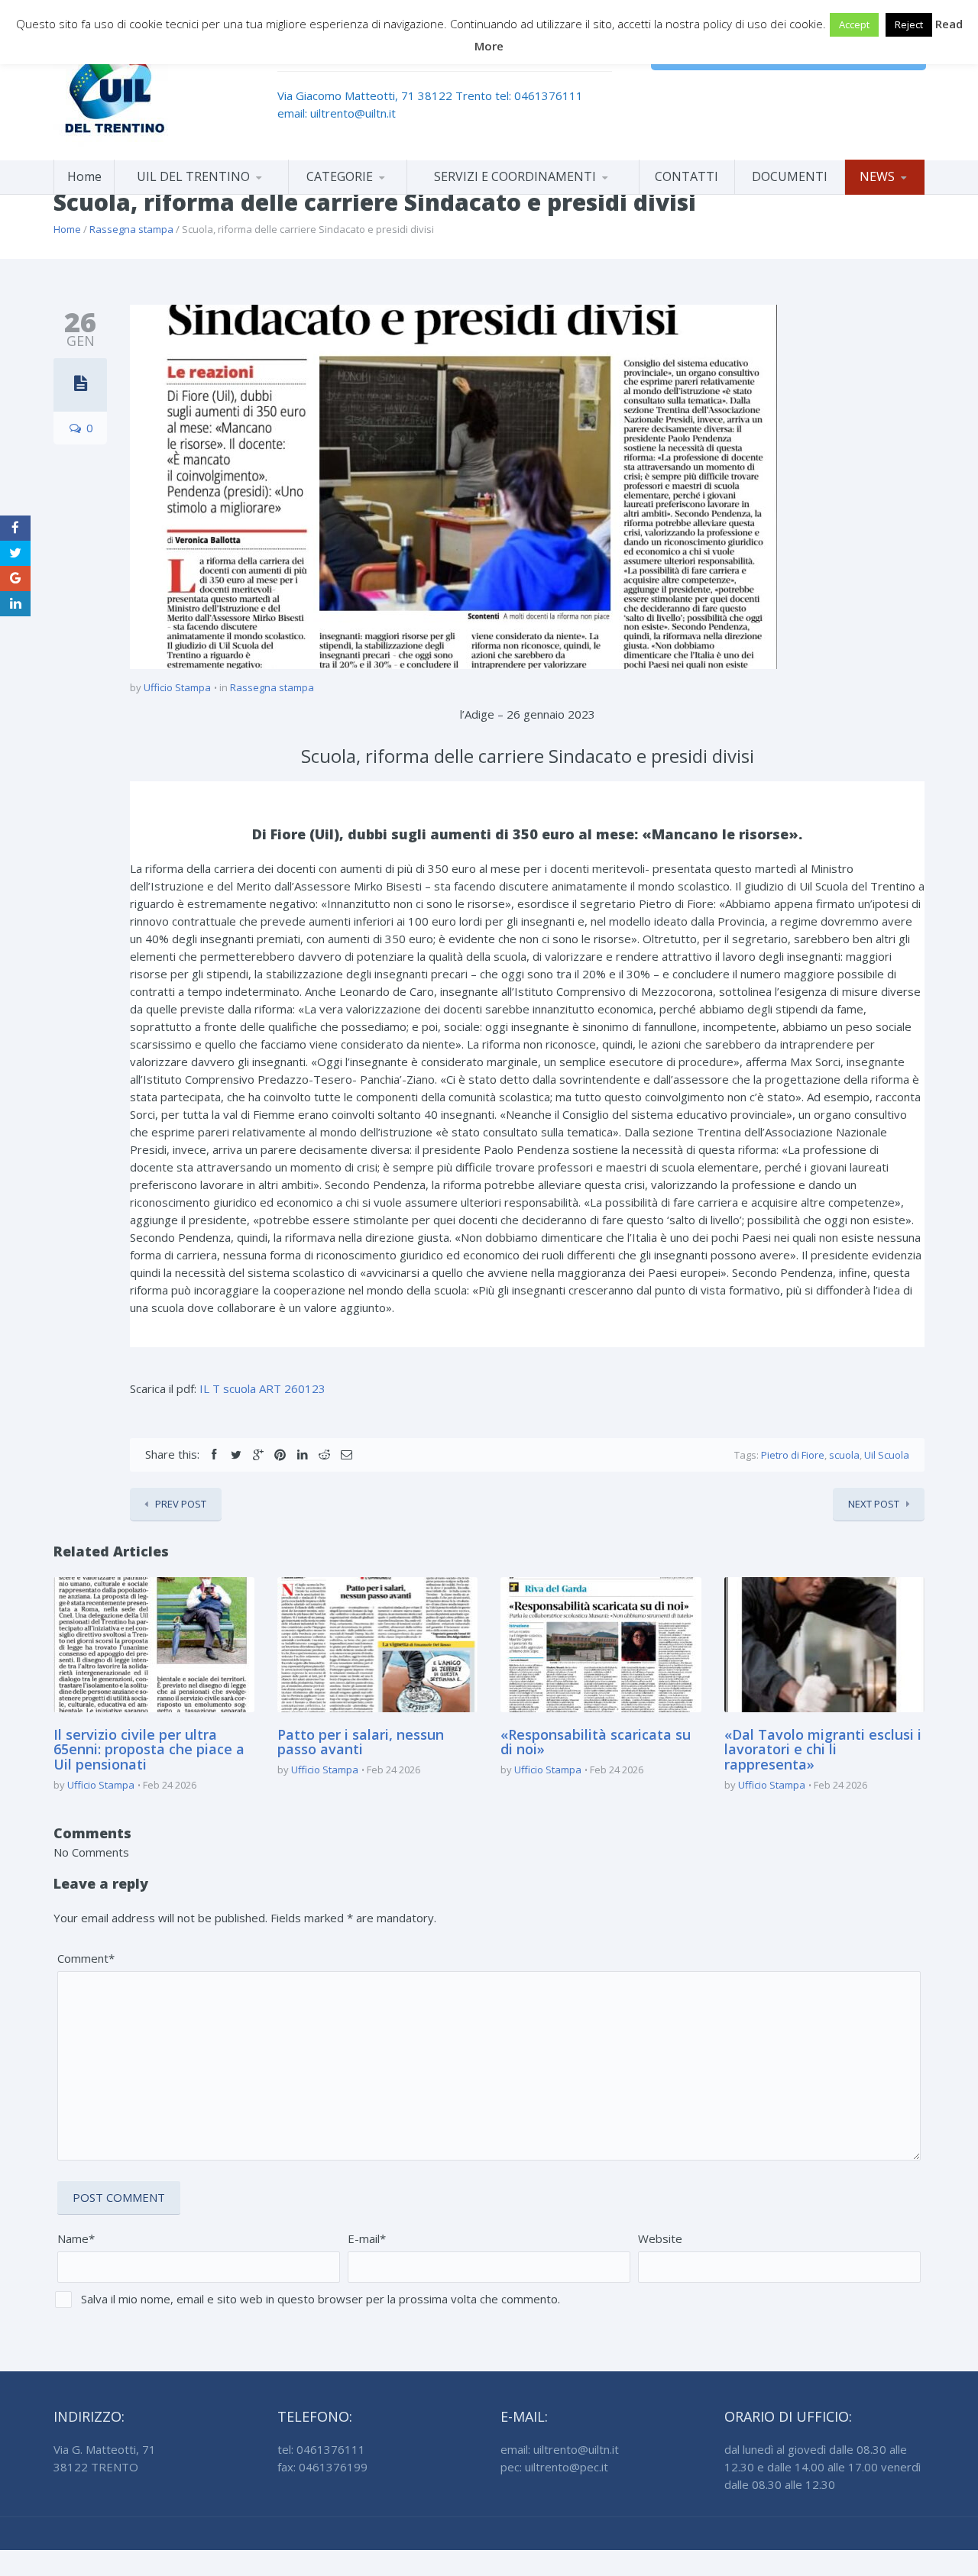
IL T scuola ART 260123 (262, 1388)
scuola (844, 1455)
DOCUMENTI (790, 176)
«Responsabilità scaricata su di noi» (596, 1742)
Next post (874, 1504)
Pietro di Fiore (793, 1455)
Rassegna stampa (131, 229)
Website (660, 2238)
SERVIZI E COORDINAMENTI (515, 176)
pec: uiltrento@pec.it (554, 2467)
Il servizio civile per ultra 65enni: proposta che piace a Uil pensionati (149, 1750)
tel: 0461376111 (539, 95)
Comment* (86, 1958)
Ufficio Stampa (177, 687)
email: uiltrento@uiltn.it (337, 113)
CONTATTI (687, 176)
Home (84, 176)
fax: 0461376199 (322, 2467)
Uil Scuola (887, 1455)
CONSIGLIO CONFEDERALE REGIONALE (201, 191)
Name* (76, 2238)
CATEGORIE (340, 176)
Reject (909, 24)
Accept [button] (854, 24)
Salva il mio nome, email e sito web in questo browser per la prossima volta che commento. (321, 2299)
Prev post (181, 1504)
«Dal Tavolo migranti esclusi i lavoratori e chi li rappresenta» (823, 1750)
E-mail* (367, 2238)
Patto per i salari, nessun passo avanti (361, 1742)
